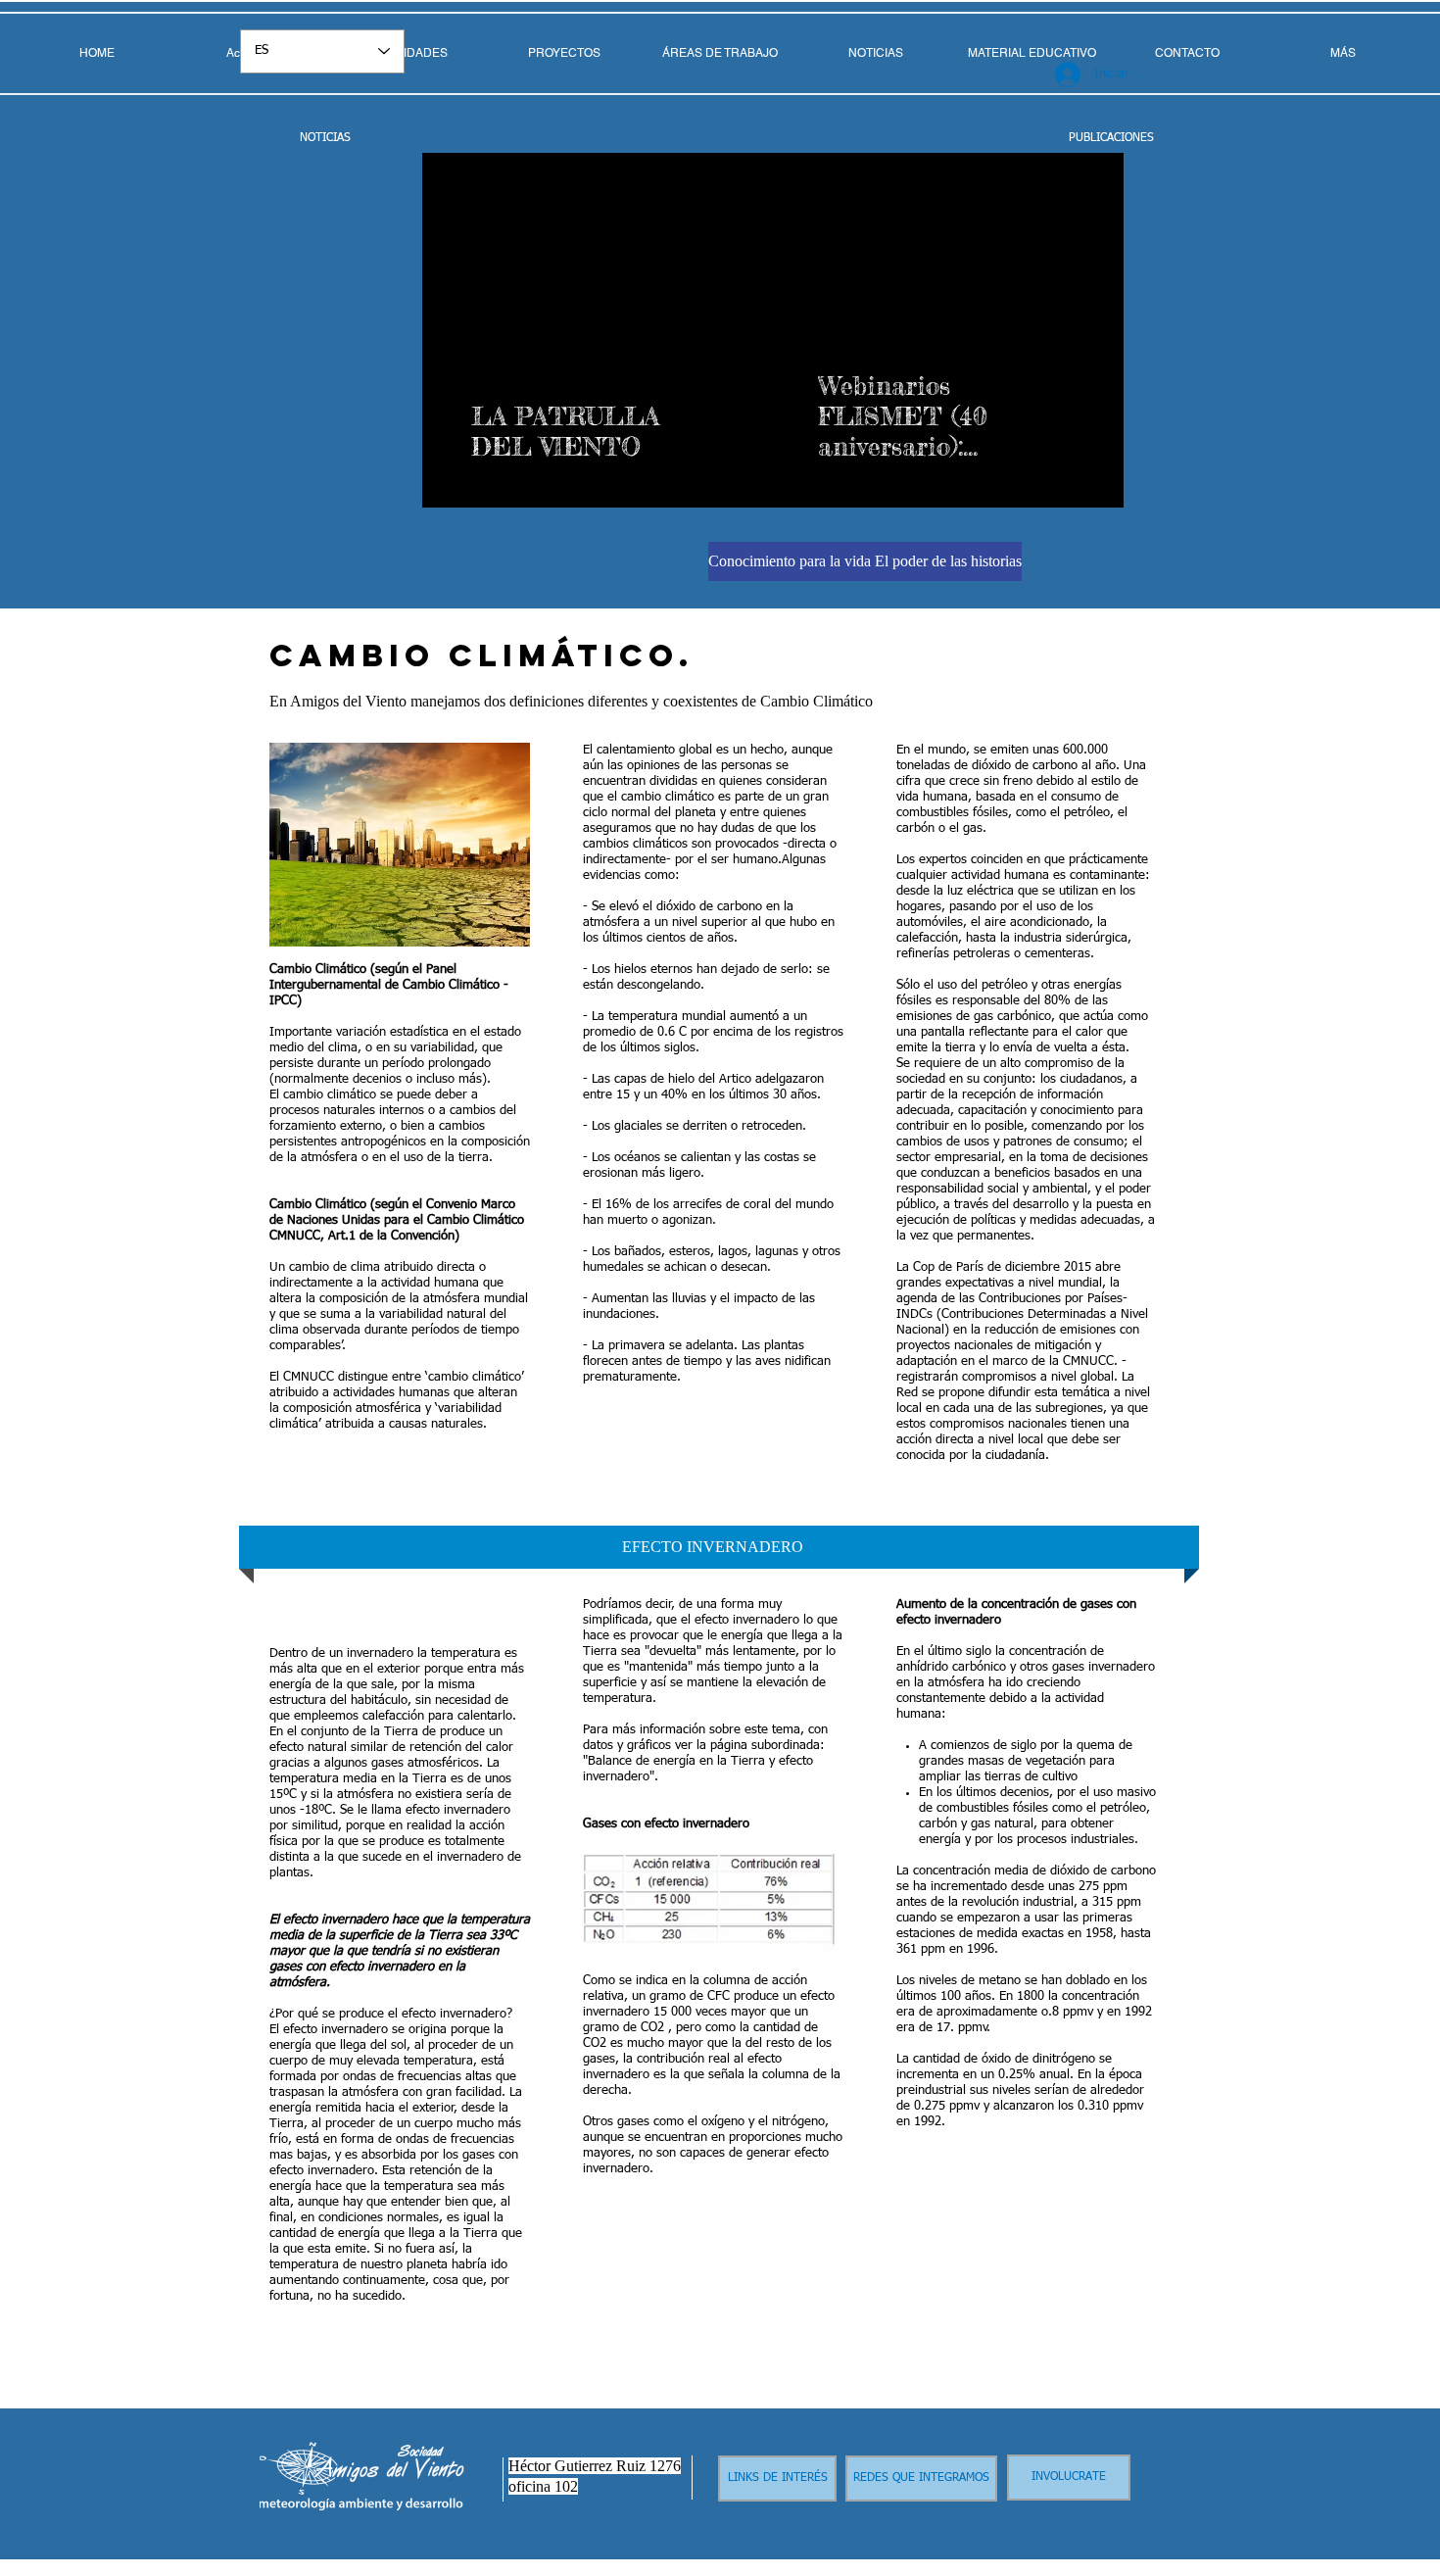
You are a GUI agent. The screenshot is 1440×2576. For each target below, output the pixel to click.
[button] (720, 53)
